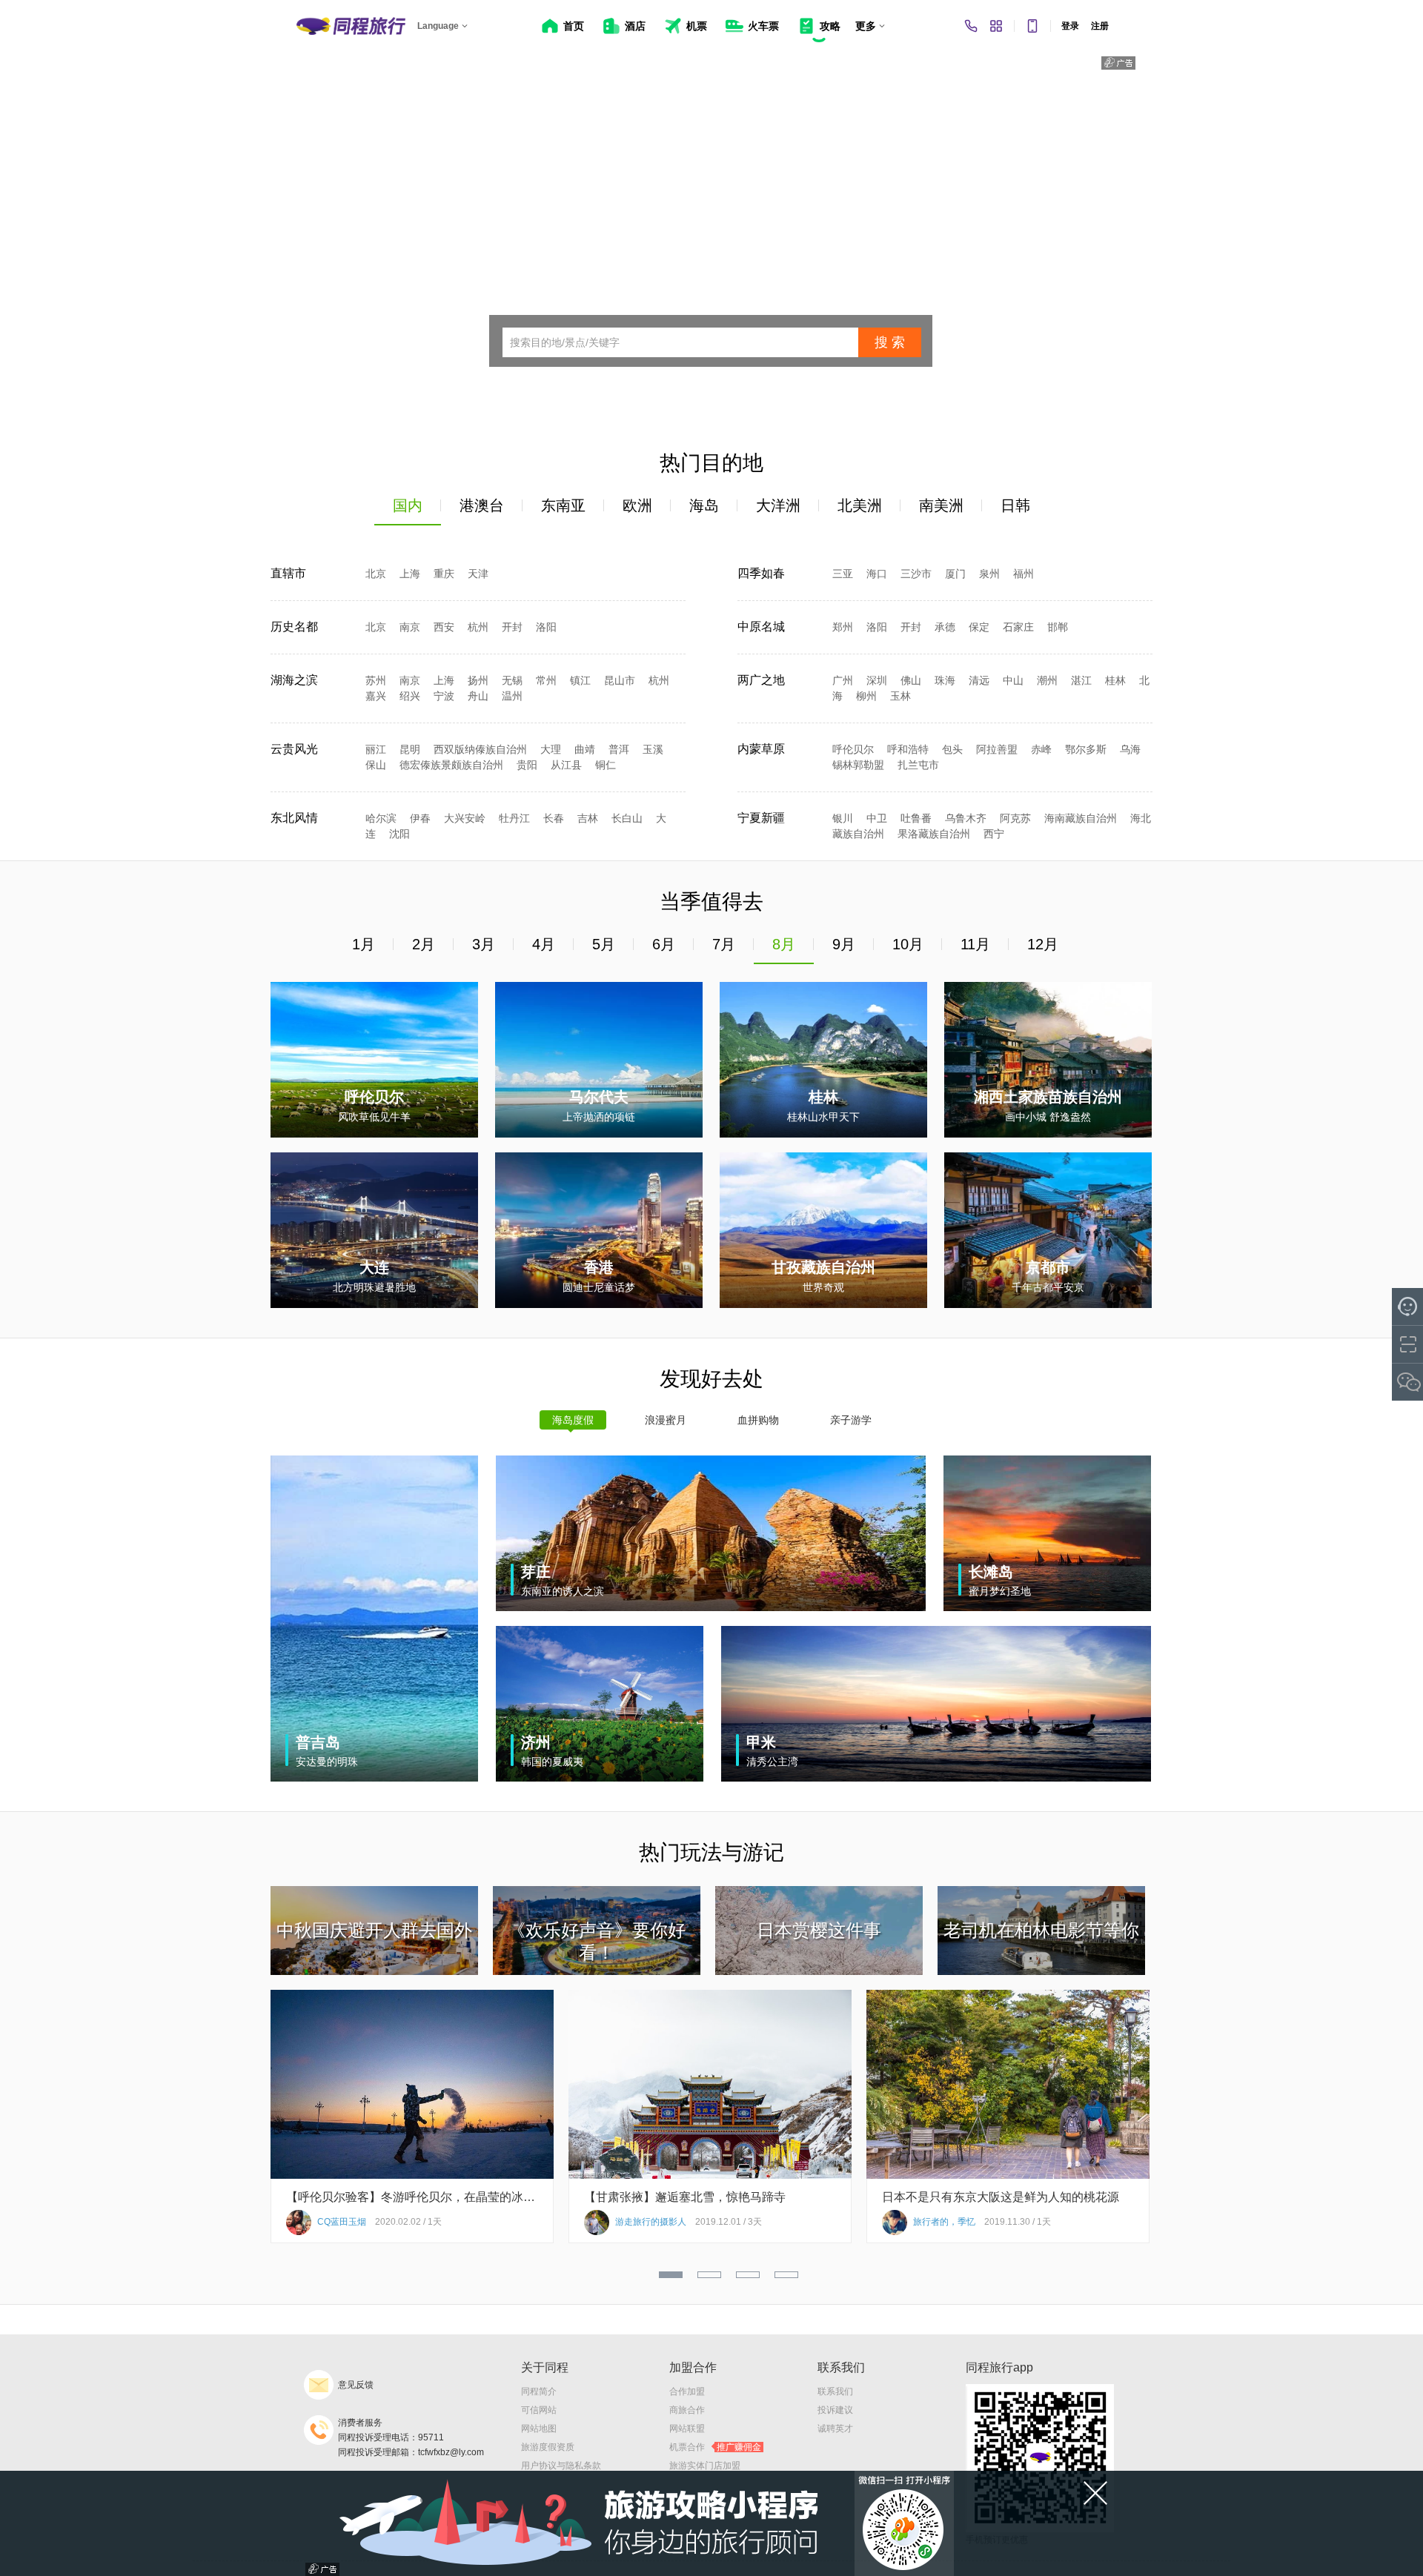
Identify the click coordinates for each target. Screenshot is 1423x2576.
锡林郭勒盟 (858, 765)
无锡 (512, 680)
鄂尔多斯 (1086, 749)
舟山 (478, 696)
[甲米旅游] (936, 1779)
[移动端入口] (1032, 26)
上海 (410, 574)
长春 (554, 818)
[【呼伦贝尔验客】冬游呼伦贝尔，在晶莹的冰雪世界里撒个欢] (412, 2176)
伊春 (420, 818)
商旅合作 (687, 2410)
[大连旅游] (374, 1305)
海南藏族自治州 (1081, 818)
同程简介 (539, 2391)
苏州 (376, 680)
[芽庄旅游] (711, 1608)
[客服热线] (971, 26)
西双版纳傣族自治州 (480, 749)
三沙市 (916, 574)
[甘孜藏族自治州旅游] (823, 1305)
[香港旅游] (599, 1305)
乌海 (1130, 749)
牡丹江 (514, 818)
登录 (1070, 26)
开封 (512, 627)
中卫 (877, 818)
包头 (952, 749)
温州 (512, 696)
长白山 (627, 818)
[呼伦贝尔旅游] (374, 1135)
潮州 (1047, 680)
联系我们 (835, 2391)
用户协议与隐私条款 (561, 2466)
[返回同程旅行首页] (351, 26)
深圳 (877, 680)
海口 (877, 574)
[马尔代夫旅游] (599, 1135)
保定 (979, 627)
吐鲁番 (916, 818)
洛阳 (546, 627)
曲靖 (585, 749)
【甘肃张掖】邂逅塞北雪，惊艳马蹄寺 (685, 2197)
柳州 (866, 696)
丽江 (376, 749)
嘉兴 (376, 696)
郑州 (843, 627)
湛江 (1081, 680)
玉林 (900, 696)
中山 (1013, 680)
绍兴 (410, 696)
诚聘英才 (835, 2429)
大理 (551, 749)
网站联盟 (687, 2429)
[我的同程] (996, 26)
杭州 (478, 627)
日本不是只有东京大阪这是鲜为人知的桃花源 (1001, 2197)
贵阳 (527, 765)
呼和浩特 (908, 749)
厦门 (955, 574)
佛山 (911, 680)
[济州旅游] (600, 1779)
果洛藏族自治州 (934, 834)
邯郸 (1058, 627)
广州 (843, 680)
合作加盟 (687, 2391)
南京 (410, 627)
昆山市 (620, 680)
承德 (945, 627)
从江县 (566, 765)
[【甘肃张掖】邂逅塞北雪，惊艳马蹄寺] (710, 2176)
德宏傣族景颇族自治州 (451, 765)
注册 (1100, 26)
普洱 (619, 749)
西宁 (994, 834)
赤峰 (1041, 749)
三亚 (843, 574)
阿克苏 (1015, 818)
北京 (376, 574)
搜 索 (890, 342)
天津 (478, 574)
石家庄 (1018, 627)
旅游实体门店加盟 (705, 2466)
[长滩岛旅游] (1047, 1608)
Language (438, 26)
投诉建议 (835, 2410)
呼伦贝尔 (853, 749)
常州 (546, 680)
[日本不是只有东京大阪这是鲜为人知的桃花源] (1008, 2176)
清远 (979, 680)
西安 (444, 627)
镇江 (580, 680)
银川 (843, 818)
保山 (376, 765)
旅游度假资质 (548, 2447)
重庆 (444, 574)
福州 (1024, 574)
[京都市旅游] (1048, 1305)
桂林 (1115, 680)
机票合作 (715, 2447)
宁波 (444, 696)
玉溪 (653, 749)
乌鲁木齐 (966, 818)
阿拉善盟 (997, 749)
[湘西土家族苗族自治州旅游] (1048, 1135)
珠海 (945, 680)
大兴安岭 (465, 818)
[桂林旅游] (823, 1135)
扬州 (478, 680)
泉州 (989, 574)
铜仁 (606, 765)
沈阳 (399, 834)
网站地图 (539, 2429)
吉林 (588, 818)
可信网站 (539, 2410)
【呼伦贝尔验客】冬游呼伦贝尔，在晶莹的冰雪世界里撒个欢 (412, 2197)
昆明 (410, 749)
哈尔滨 (381, 818)
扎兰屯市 (918, 765)
